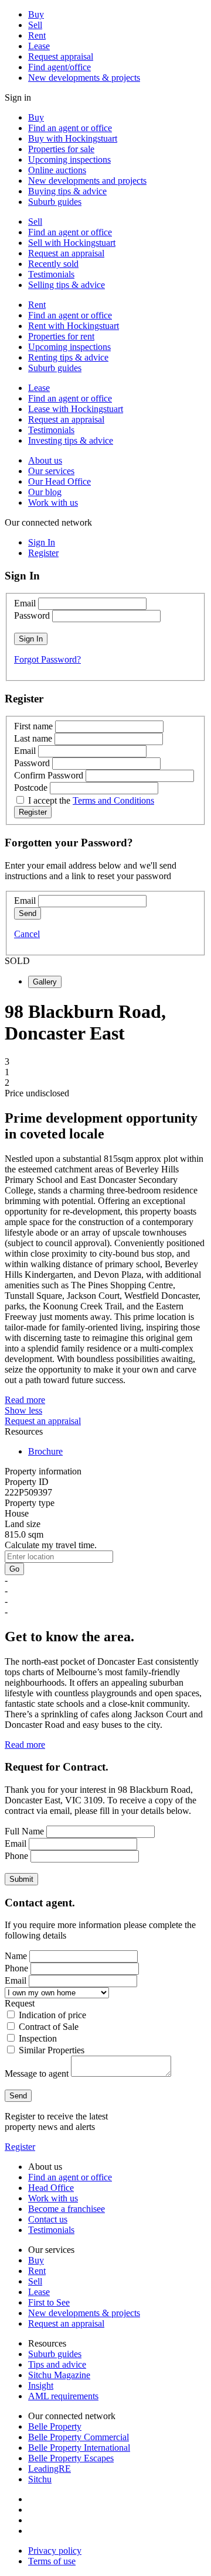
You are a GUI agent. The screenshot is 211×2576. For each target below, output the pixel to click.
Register (20, 2147)
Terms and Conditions (113, 800)
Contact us (48, 2219)
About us (45, 460)
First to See (49, 2302)
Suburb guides (55, 202)
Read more (25, 1400)
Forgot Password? (47, 659)
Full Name (24, 1831)
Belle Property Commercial (79, 2437)
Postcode (31, 788)
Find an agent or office (70, 128)
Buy (36, 14)
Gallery (45, 982)
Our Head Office (59, 481)
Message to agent (37, 2074)
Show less (23, 1410)
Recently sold (53, 264)
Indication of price (52, 2015)
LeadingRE (50, 2469)
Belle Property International (79, 2448)
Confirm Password (49, 775)
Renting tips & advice (68, 357)
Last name (33, 738)
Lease (39, 46)
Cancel (27, 934)
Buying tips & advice (67, 191)
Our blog (45, 492)
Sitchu (40, 2479)
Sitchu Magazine (59, 2375)
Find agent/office (59, 67)
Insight (41, 2385)
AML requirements (63, 2396)
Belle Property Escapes (71, 2458)
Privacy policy (55, 2551)
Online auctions (57, 170)
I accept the (91, 800)
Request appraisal (61, 56)
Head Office (51, 2188)
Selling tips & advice (67, 285)
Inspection (38, 2038)
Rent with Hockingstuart (74, 326)
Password (32, 615)
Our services (51, 471)
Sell (35, 25)
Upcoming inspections (69, 160)
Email (25, 603)
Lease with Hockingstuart (76, 409)
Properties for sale (61, 149)
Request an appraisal (66, 253)
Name (16, 1956)
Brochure (45, 1451)
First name (33, 726)
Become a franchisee (67, 2209)
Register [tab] (43, 553)
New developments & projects (84, 78)
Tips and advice (57, 2364)
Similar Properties (52, 2050)
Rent (37, 35)
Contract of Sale (49, 2027)
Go (14, 1569)
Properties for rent (61, 336)
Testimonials (51, 274)
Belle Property (55, 2426)
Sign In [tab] (42, 542)
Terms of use (52, 2561)
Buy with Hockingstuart (73, 138)
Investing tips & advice (71, 440)
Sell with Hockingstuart (72, 243)
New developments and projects (87, 181)
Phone (16, 1856)
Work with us (53, 502)
